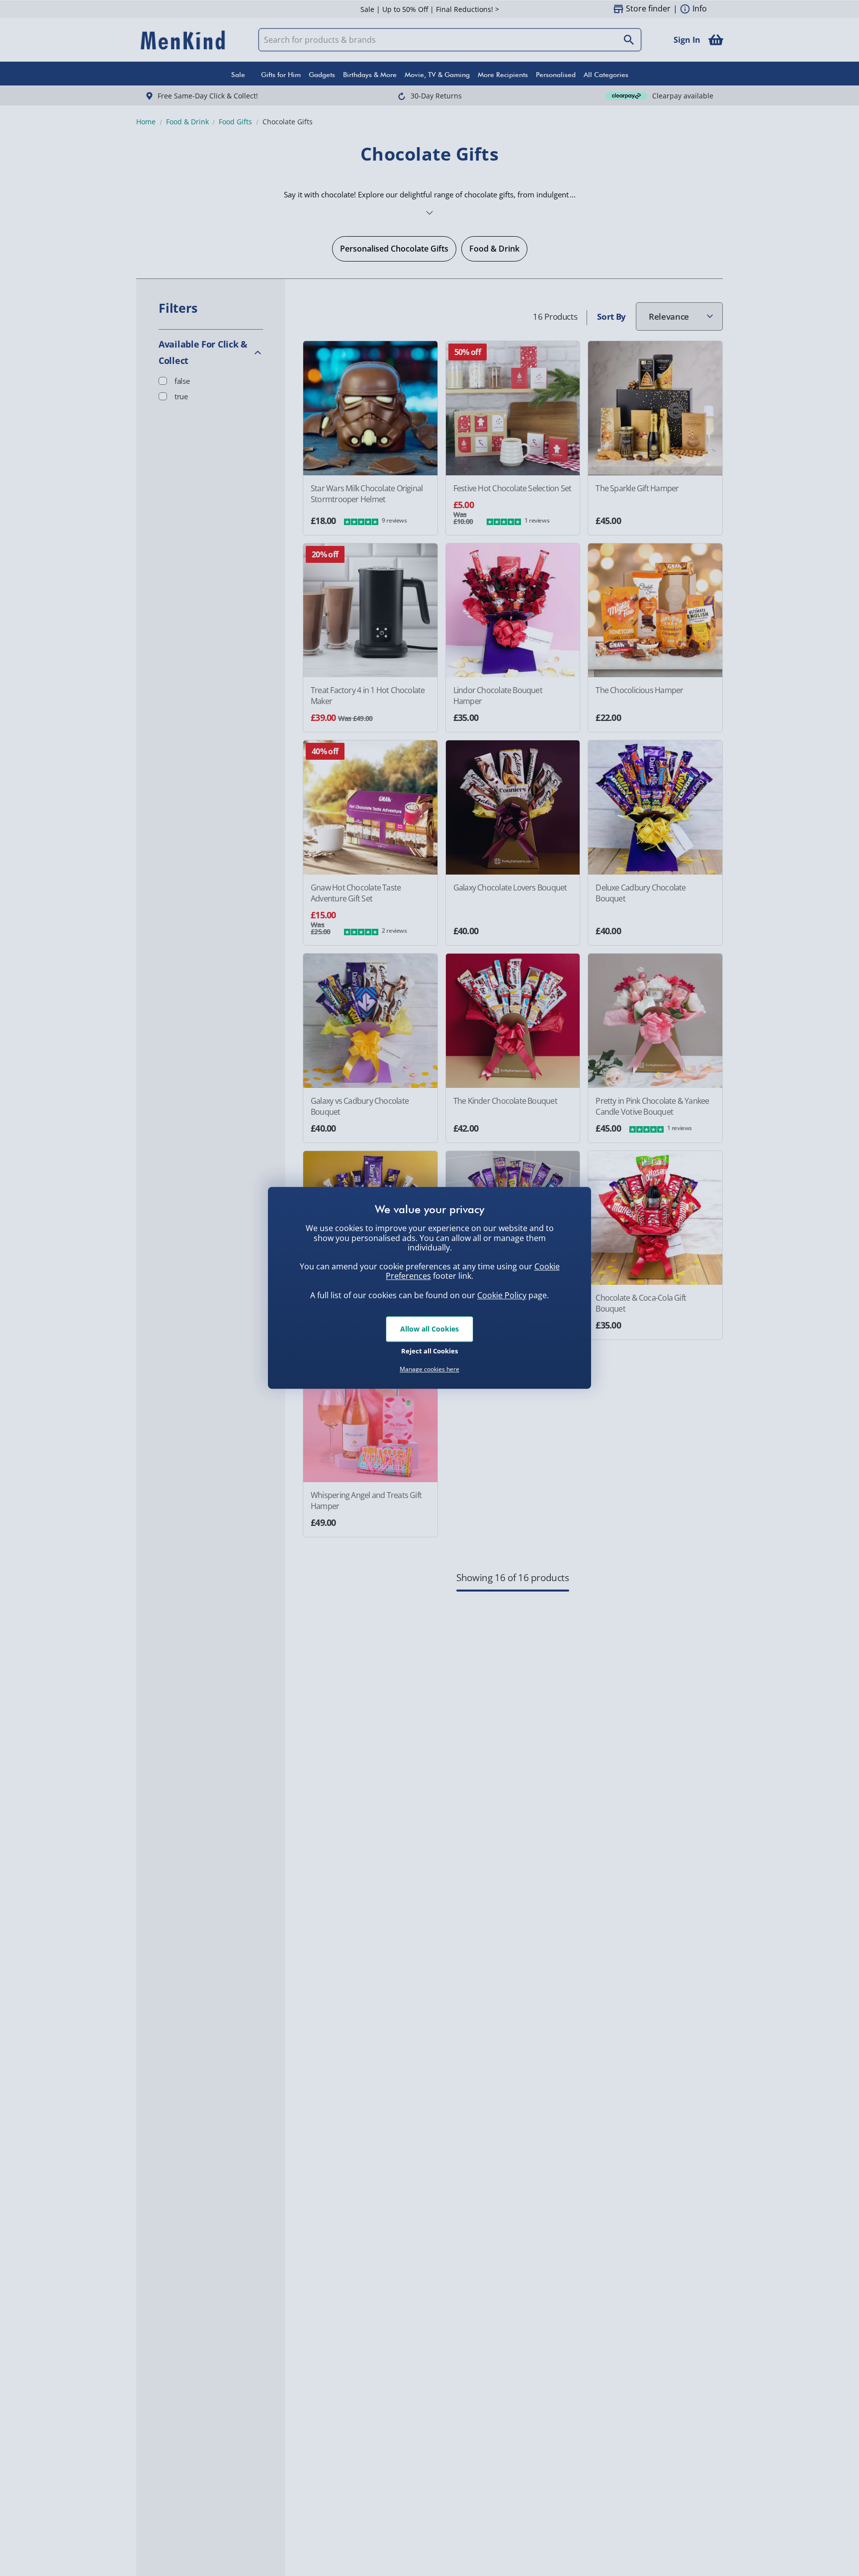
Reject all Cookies (429, 1351)
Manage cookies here (429, 1369)
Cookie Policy (502, 1295)
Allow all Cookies (429, 1329)
